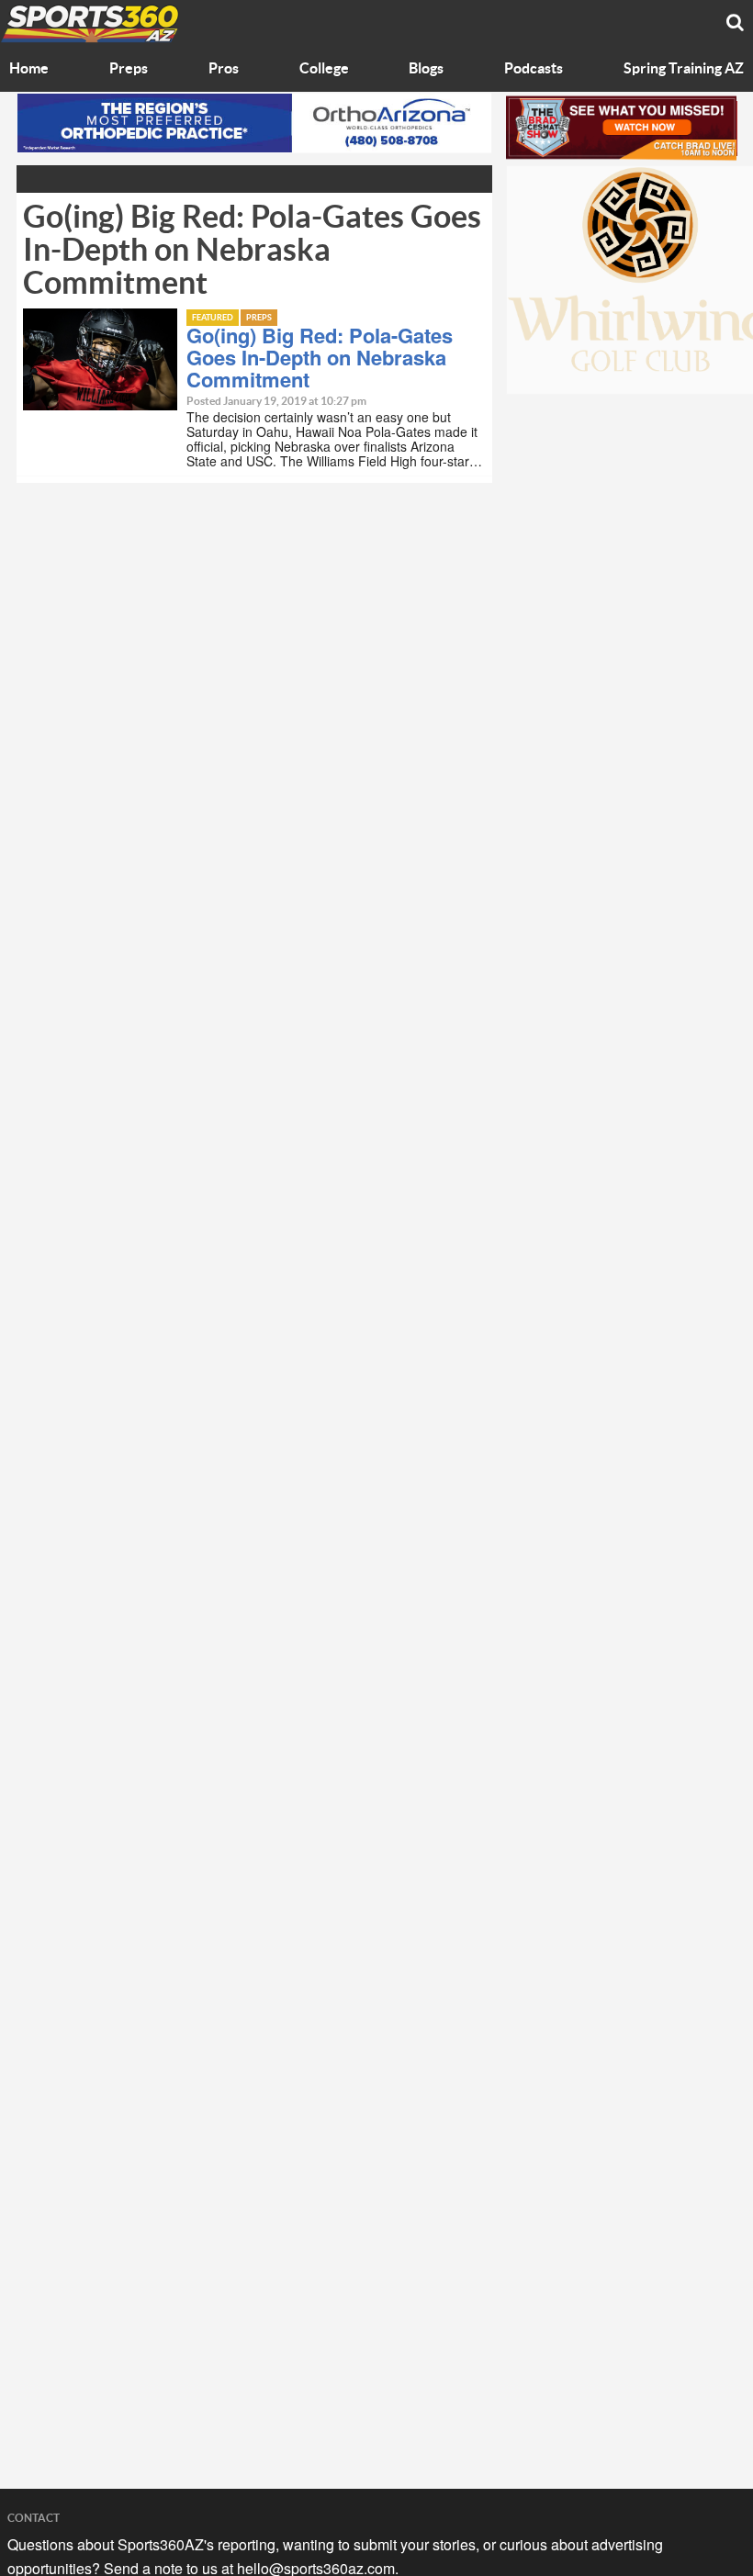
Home (29, 69)
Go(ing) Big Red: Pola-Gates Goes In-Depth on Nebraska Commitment (320, 357)
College (324, 69)
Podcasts (534, 69)
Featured (213, 318)
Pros (224, 69)
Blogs (426, 69)
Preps (129, 69)
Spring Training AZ (684, 69)
